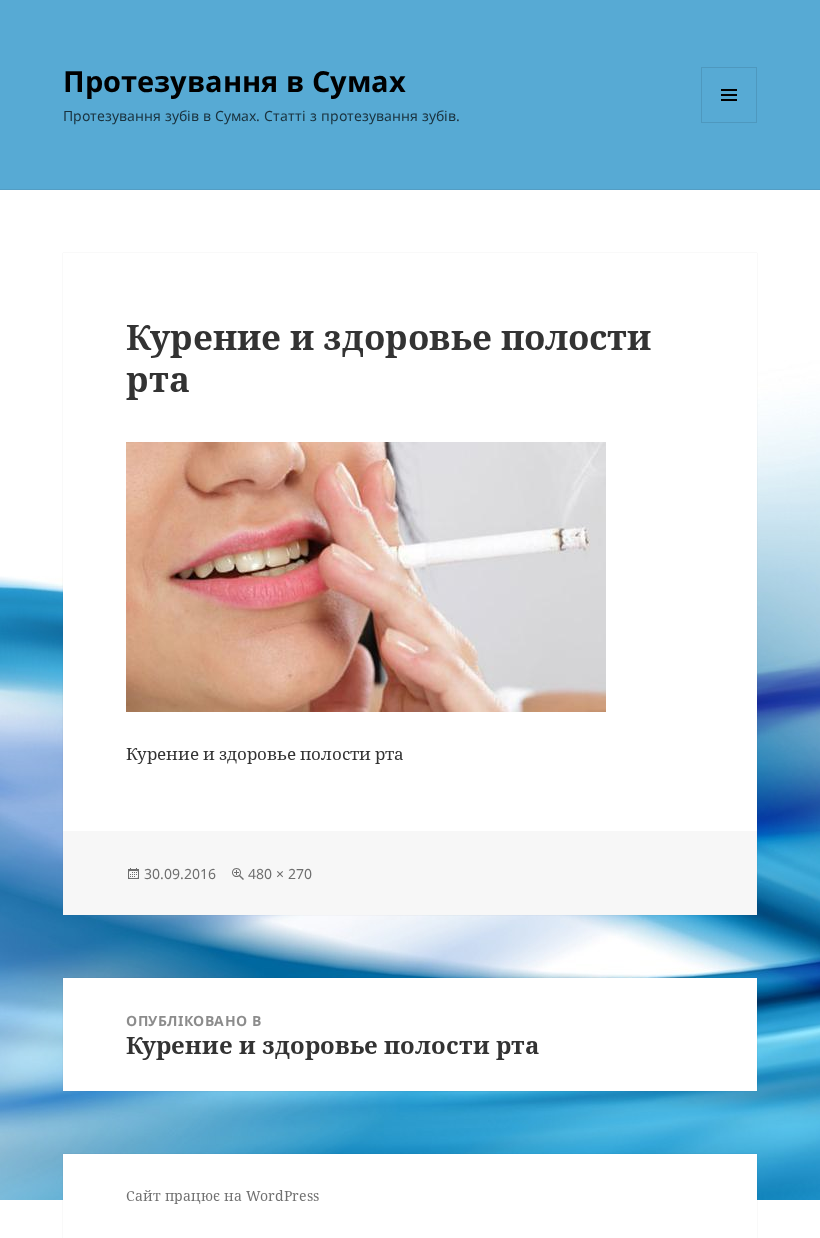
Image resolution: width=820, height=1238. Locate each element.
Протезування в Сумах (234, 80)
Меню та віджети (729, 122)
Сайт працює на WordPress (222, 1195)
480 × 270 (280, 873)
